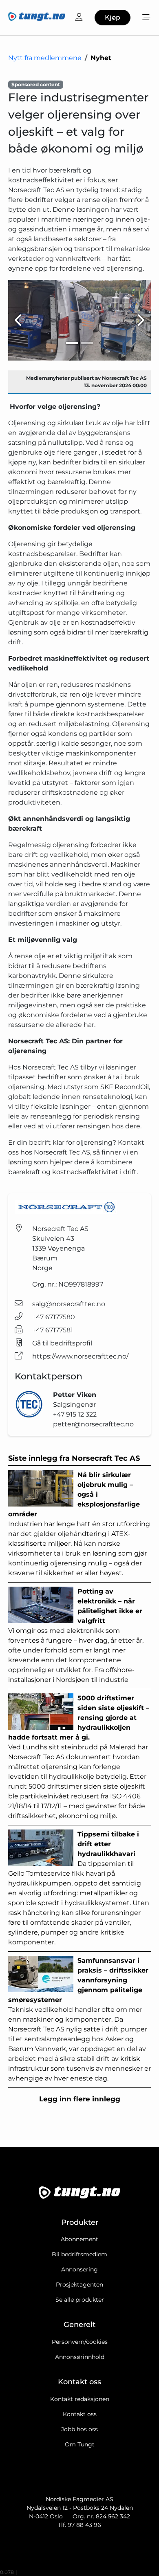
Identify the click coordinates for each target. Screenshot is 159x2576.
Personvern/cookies (80, 2342)
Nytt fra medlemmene (45, 58)
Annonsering (79, 2269)
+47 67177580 (54, 1317)
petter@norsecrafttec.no (93, 1424)
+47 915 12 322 (75, 1414)
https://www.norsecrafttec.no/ (80, 1356)
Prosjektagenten (79, 2285)
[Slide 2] (87, 343)
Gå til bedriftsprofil (62, 1343)
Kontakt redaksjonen (80, 2399)
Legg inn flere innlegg (80, 2099)
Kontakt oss (80, 2414)
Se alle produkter (80, 2300)
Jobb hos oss (79, 2429)
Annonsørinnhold (80, 2357)
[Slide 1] (72, 343)
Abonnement (79, 2239)
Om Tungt (80, 2444)
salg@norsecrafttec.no (69, 1304)
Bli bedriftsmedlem (79, 2254)
